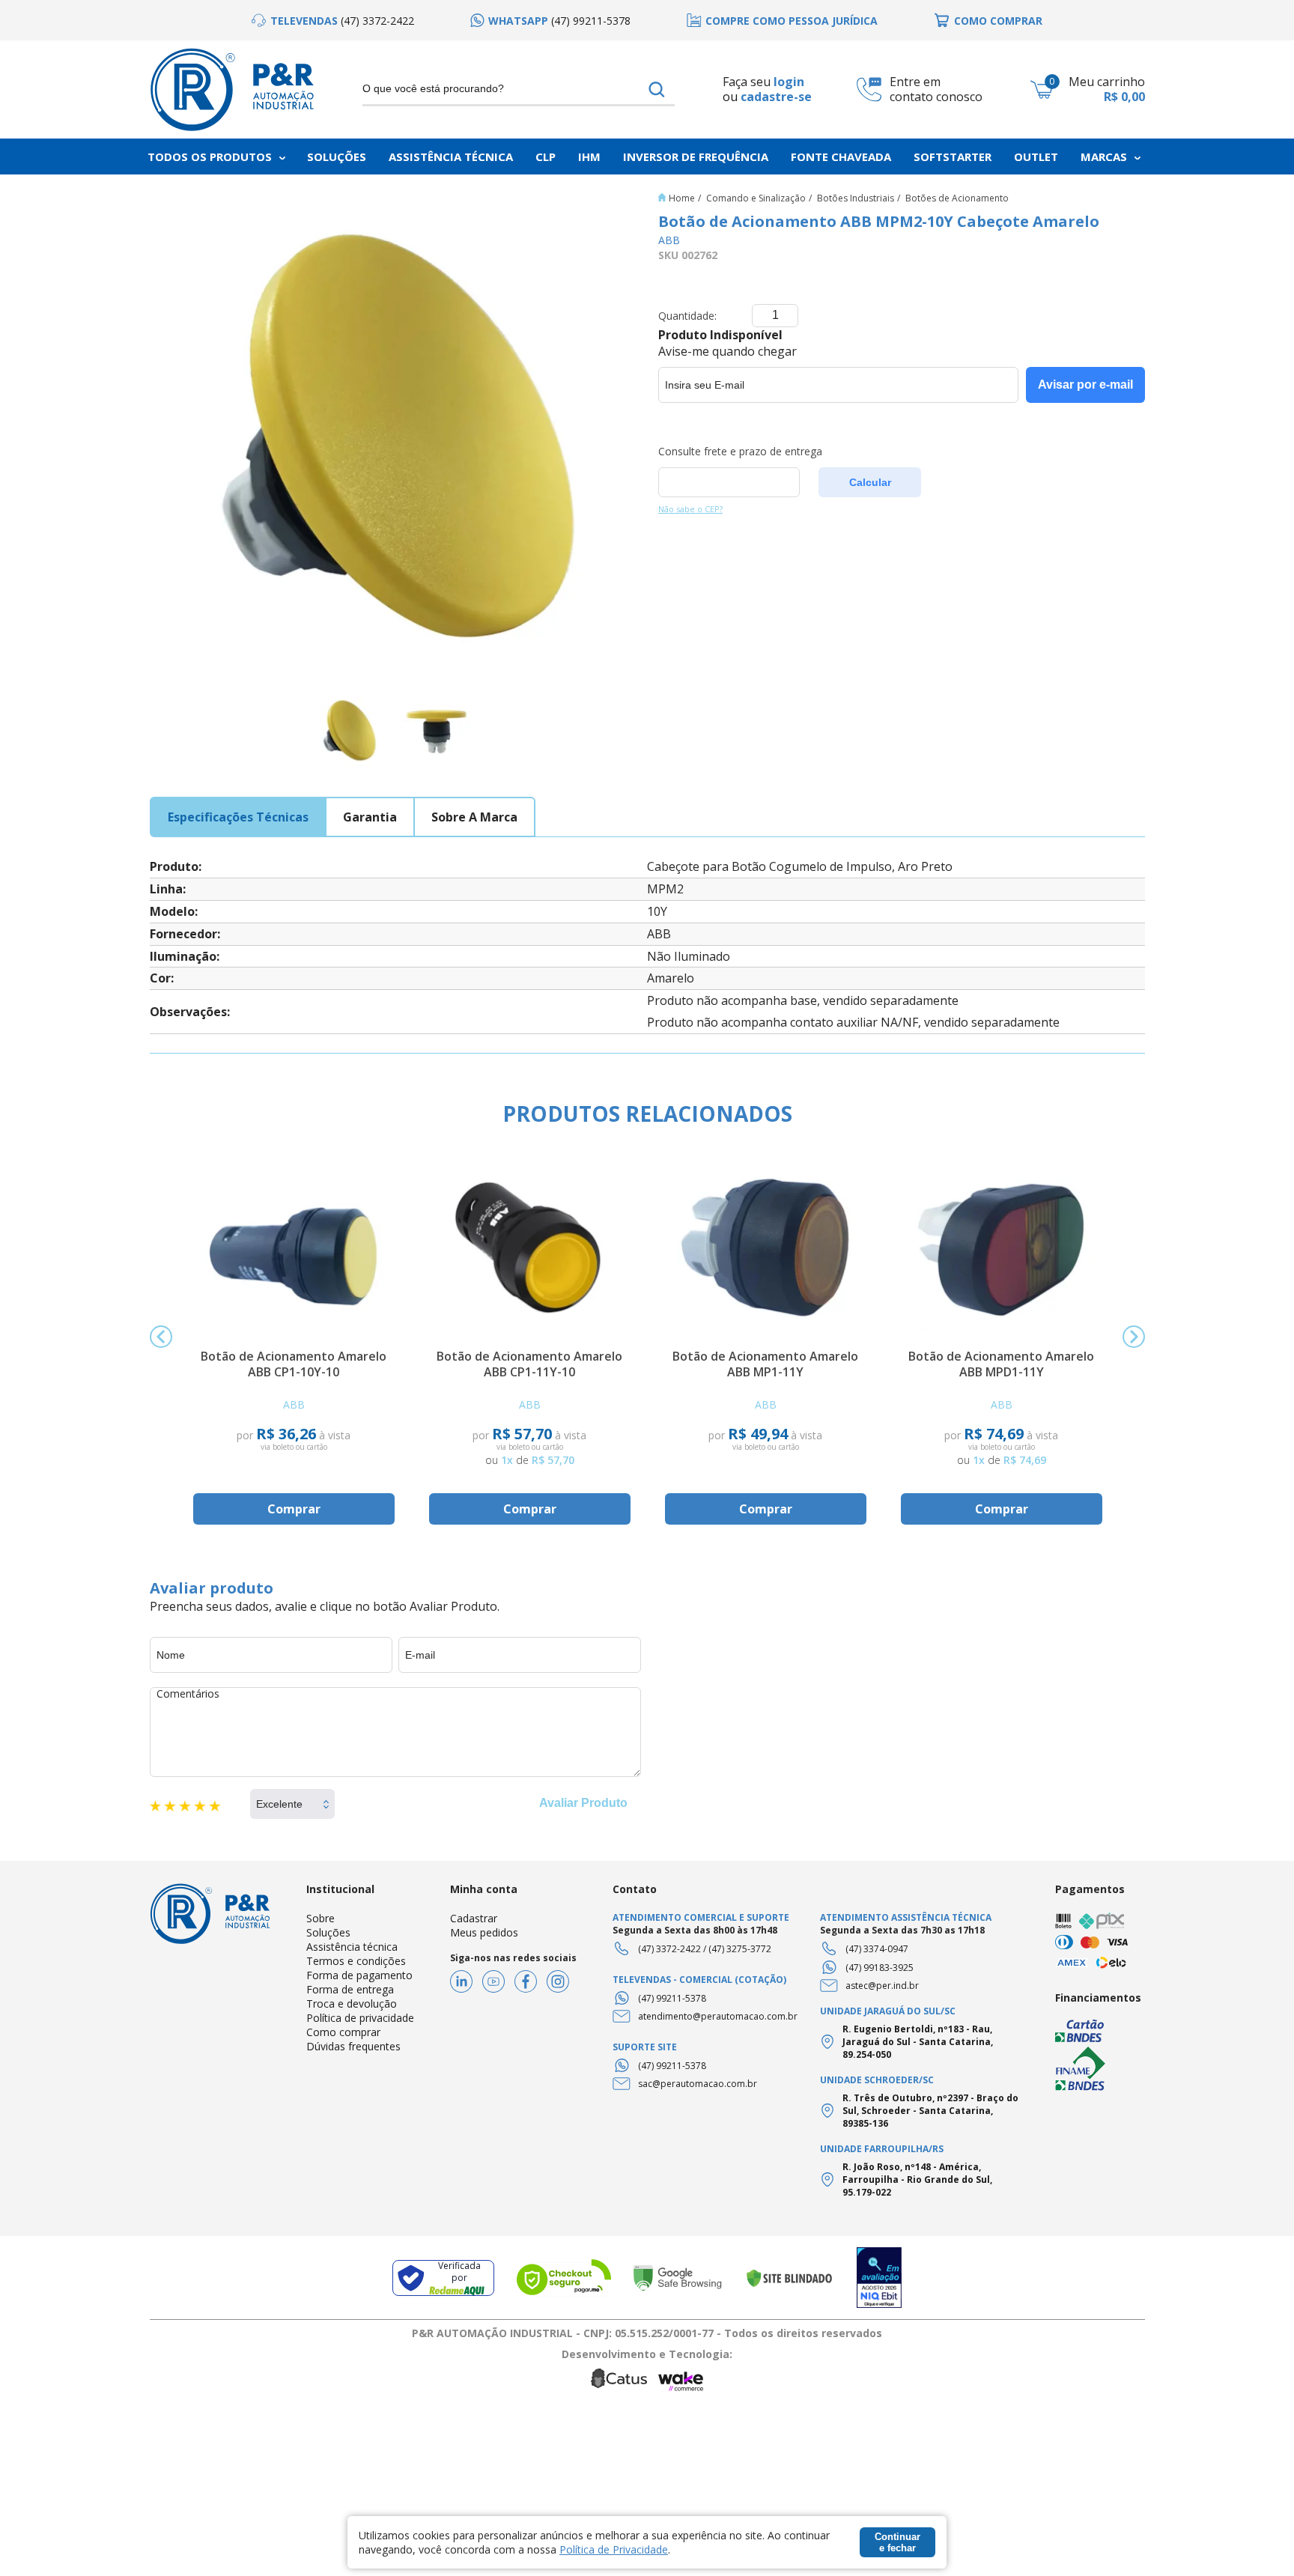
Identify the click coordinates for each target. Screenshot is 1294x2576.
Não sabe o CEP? (690, 509)
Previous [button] (161, 1337)
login (789, 82)
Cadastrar (474, 1918)
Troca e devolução (352, 2004)
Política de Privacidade (614, 2549)
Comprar (294, 1509)
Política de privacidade (360, 2018)
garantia (370, 817)
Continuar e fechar (897, 2542)
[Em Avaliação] (879, 2278)
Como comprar (343, 2032)
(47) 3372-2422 (669, 1949)
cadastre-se (776, 97)
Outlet (1036, 157)
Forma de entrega (350, 1989)
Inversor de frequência (696, 157)
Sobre (321, 1918)
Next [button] (1134, 1337)
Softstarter (953, 157)
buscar (657, 89)
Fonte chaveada (841, 157)
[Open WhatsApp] (1257, 2538)
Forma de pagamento (359, 1975)
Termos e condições (356, 1961)
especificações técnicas (238, 817)
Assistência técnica (352, 1947)
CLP (546, 157)
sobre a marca (474, 817)
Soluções (337, 157)
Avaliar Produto (583, 1803)
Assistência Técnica (451, 157)
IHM (589, 157)
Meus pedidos (484, 1932)
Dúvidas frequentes (353, 2046)
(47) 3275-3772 (740, 1949)
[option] (333, 21)
